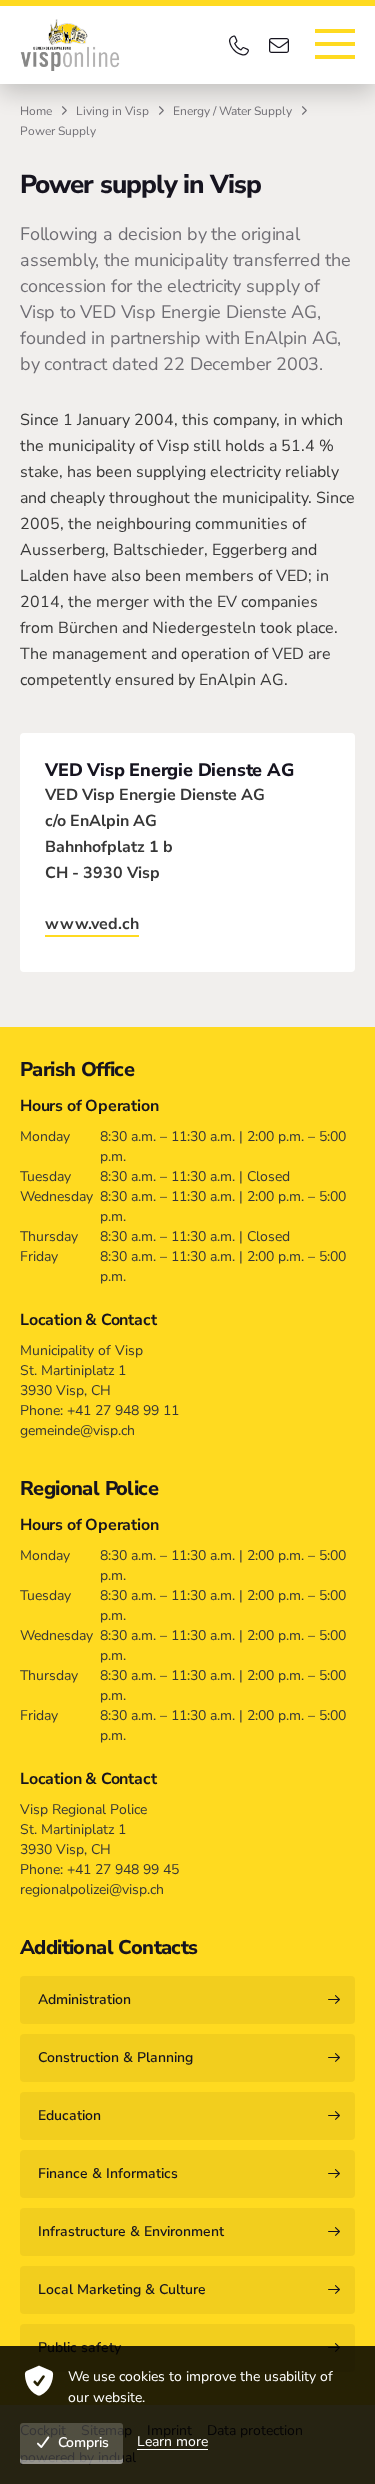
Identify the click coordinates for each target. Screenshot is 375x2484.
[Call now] (242, 45)
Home (36, 111)
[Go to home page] (70, 45)
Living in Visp (112, 111)
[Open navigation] (335, 44)
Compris (83, 2442)
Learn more (172, 2441)
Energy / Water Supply (232, 111)
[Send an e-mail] (282, 45)
